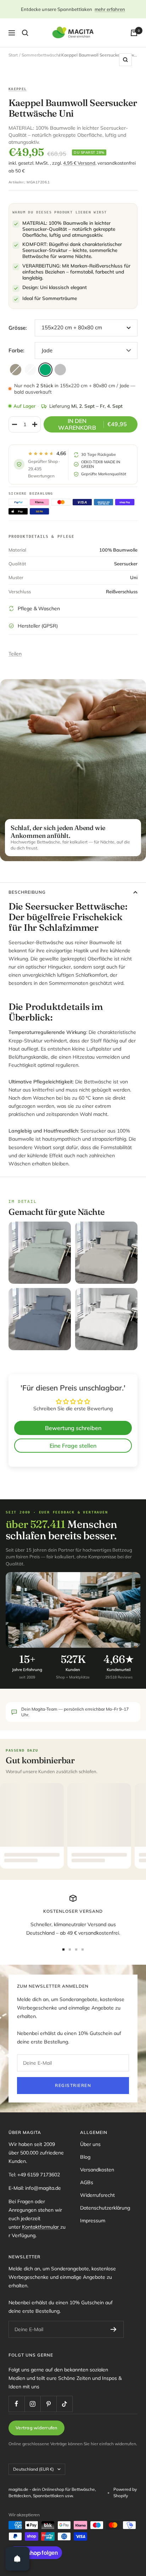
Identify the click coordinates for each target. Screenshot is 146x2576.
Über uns (90, 2144)
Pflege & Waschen (39, 608)
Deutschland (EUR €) (33, 2469)
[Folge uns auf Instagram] (32, 2404)
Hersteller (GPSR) (38, 626)
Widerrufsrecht (97, 2195)
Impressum (93, 2221)
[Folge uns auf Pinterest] (48, 2404)
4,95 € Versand (79, 163)
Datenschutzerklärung (105, 2208)
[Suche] (25, 33)
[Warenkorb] (134, 33)
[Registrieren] (114, 2329)
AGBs (87, 2182)
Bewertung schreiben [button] (73, 1428)
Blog (85, 2157)
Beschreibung (27, 892)
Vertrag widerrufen (36, 2428)
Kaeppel (18, 89)
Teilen (15, 654)
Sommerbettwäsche (41, 55)
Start (13, 55)
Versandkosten (97, 2170)
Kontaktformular (41, 2227)
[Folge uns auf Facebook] (16, 2404)
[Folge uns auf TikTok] (64, 2404)
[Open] (17, 2559)
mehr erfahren (110, 9)
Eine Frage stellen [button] (73, 1446)
